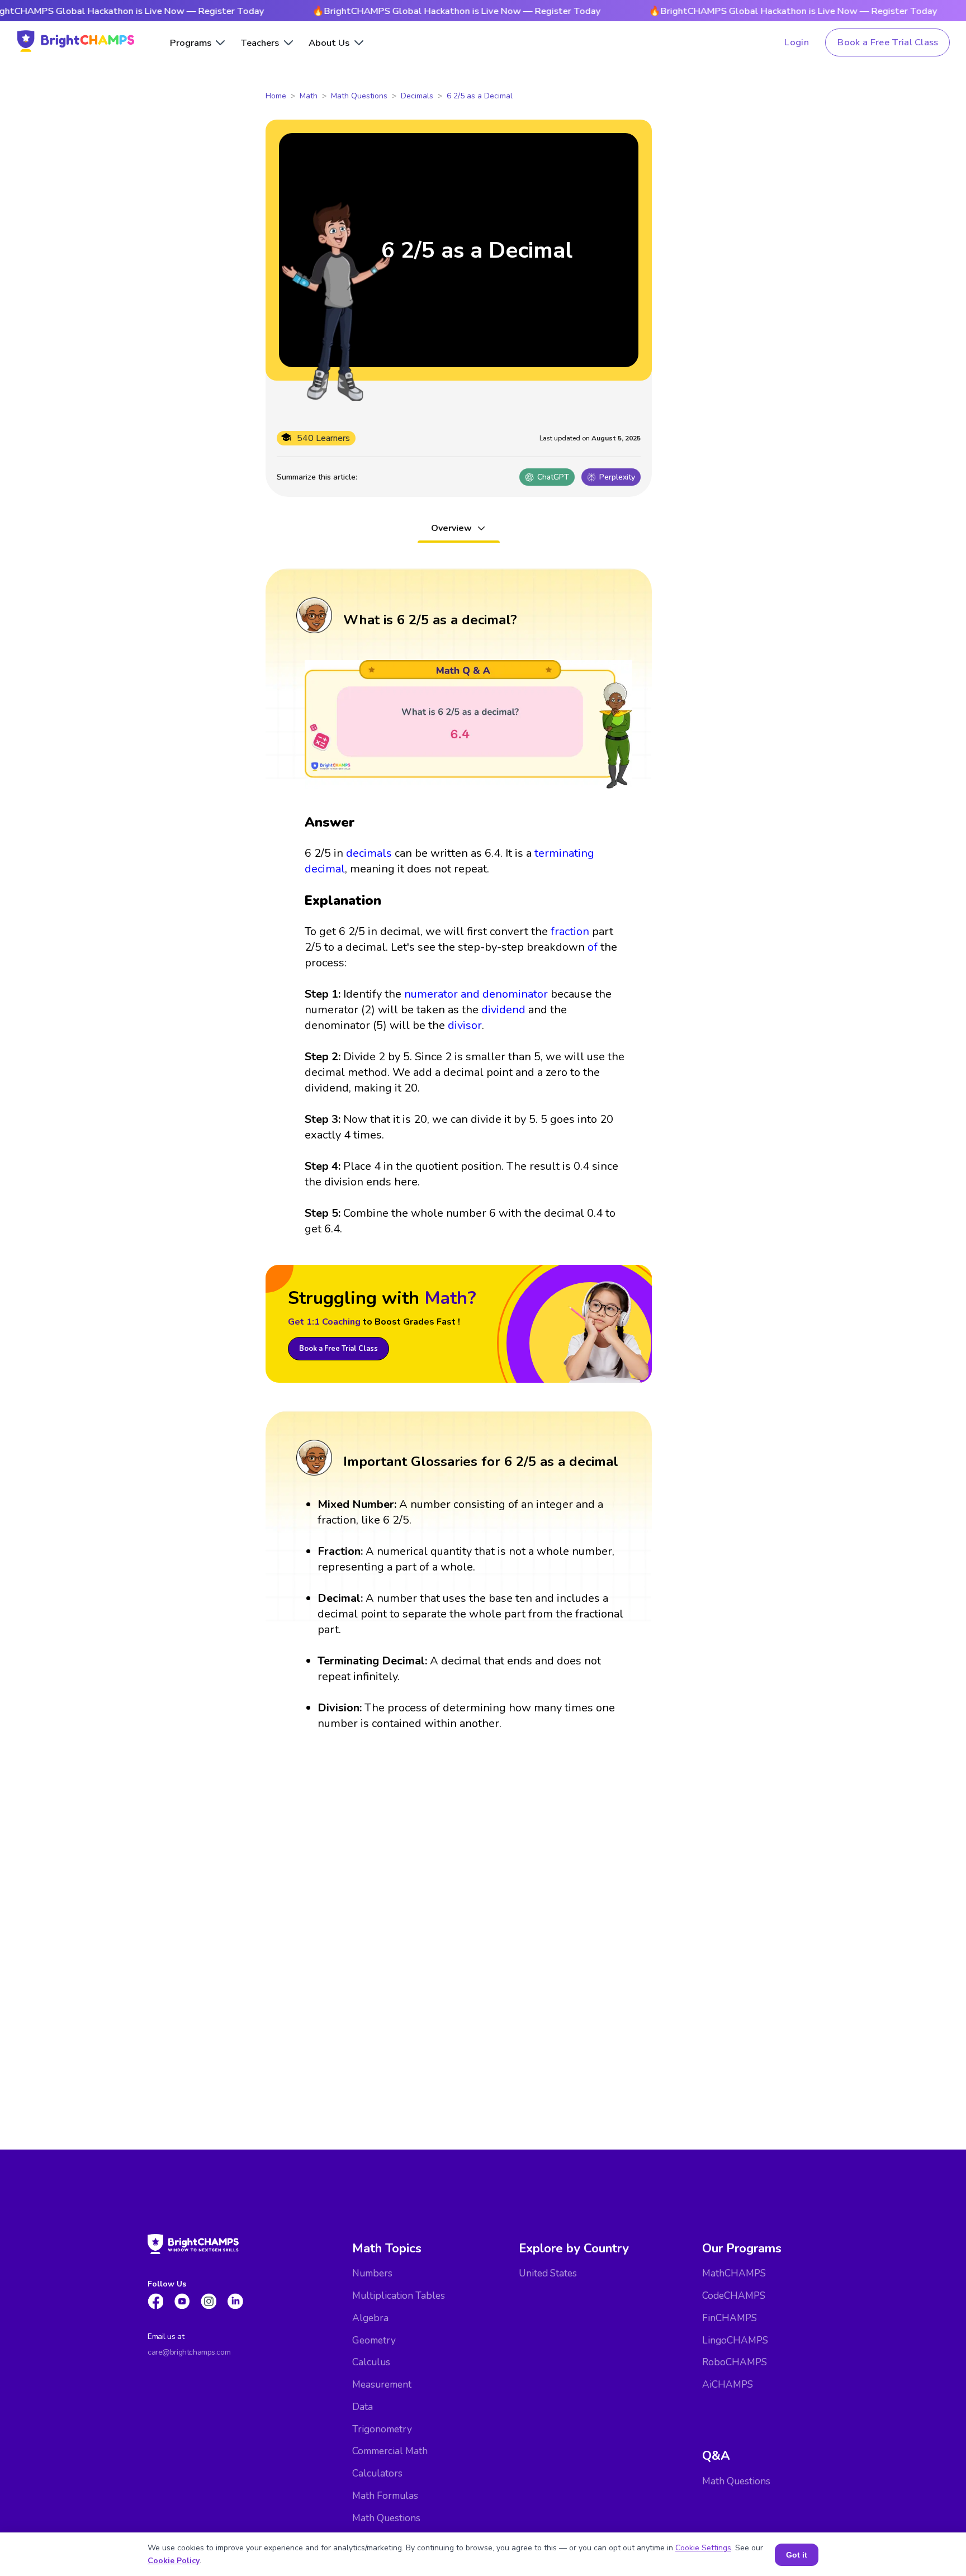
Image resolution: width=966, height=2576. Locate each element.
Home (276, 96)
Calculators (377, 2473)
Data (363, 2407)
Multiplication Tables (399, 2296)
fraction (570, 931)
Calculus (371, 2362)
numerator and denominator (476, 994)
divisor (465, 1025)
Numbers (372, 2273)
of (593, 947)
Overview (451, 528)
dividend (503, 1010)
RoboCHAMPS (735, 2362)
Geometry (374, 2340)
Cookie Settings (703, 2548)
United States (548, 2273)
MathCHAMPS (734, 2273)
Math (309, 96)
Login (797, 42)
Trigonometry (382, 2429)
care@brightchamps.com (189, 2352)
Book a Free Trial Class (888, 42)
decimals (369, 853)
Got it (797, 2555)
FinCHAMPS (730, 2318)
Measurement (382, 2385)
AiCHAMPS (728, 2385)
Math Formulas (385, 2496)
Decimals (417, 96)
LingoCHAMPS (735, 2340)
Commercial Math (390, 2451)
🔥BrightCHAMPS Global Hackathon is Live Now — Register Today (406, 11)
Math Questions (359, 96)
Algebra (370, 2318)
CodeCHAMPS (734, 2296)
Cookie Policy (174, 2561)
